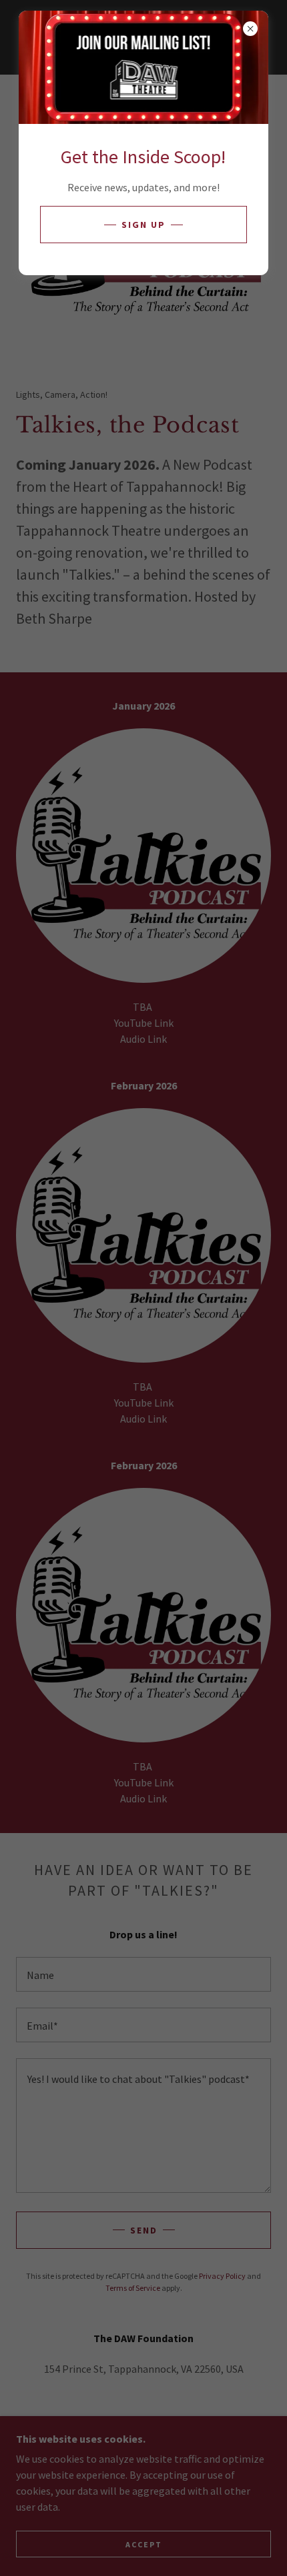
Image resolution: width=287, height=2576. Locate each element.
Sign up (143, 225)
